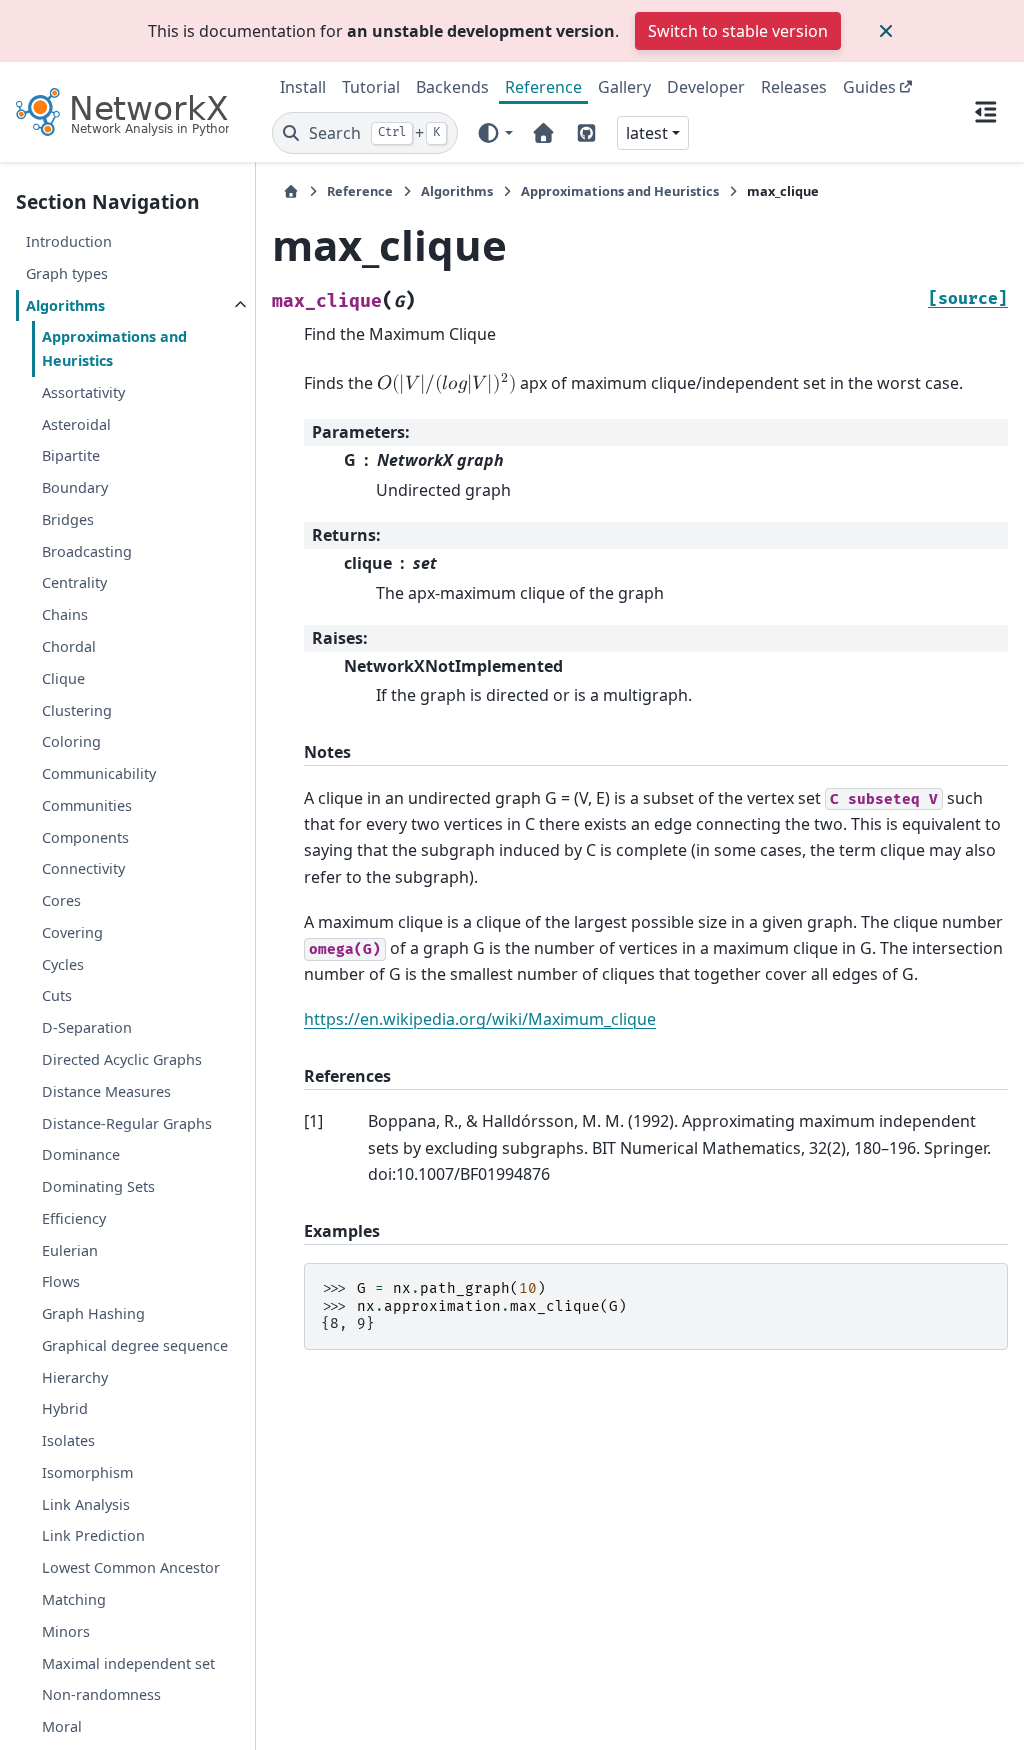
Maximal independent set (128, 1663)
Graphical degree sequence (135, 1345)
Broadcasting (87, 551)
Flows (61, 1281)
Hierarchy (75, 1377)
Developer (706, 87)
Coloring (71, 741)
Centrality (74, 582)
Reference (543, 87)
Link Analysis (86, 1504)
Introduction (69, 241)
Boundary (75, 487)
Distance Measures (106, 1091)
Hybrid (65, 1408)
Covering (72, 932)
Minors (66, 1631)
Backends (452, 87)
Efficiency (74, 1218)
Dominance (81, 1154)
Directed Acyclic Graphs (122, 1059)
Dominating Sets (98, 1186)
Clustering (77, 710)
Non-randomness (101, 1694)
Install (303, 87)
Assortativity (83, 392)
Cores (61, 900)
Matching (74, 1599)
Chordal (69, 646)
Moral (62, 1726)
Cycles (63, 964)
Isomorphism (87, 1472)
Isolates (68, 1440)
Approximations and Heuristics (114, 348)
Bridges (68, 519)
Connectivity (83, 868)
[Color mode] (494, 133)
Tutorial (371, 87)
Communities (87, 805)
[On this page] (986, 112)
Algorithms (65, 305)
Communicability (99, 773)
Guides (869, 87)
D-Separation (87, 1027)
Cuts (57, 995)
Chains (65, 614)
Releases (794, 87)
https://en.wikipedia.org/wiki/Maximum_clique (480, 1019)
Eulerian (70, 1250)
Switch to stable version (738, 31)
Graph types (67, 273)
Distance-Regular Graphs (127, 1123)
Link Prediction (93, 1535)
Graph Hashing (93, 1313)
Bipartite (71, 455)
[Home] (291, 191)
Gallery (624, 87)
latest (647, 133)
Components (85, 837)
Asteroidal (76, 424)
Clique (63, 678)
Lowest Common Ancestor (131, 1567)
